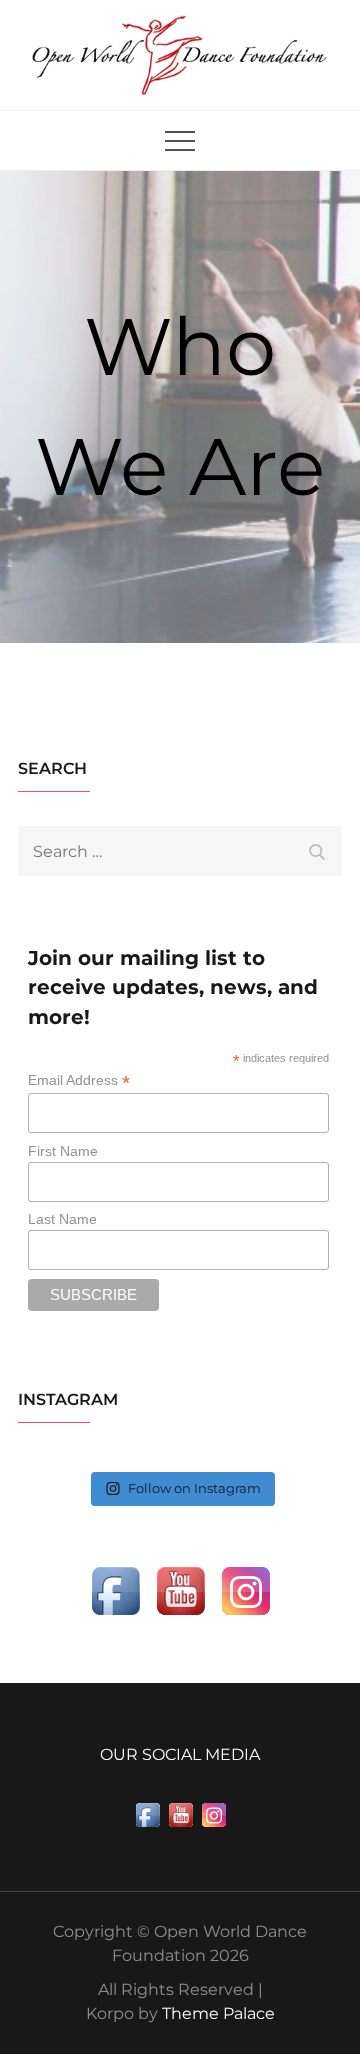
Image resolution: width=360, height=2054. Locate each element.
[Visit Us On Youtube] (180, 1589)
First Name (63, 1151)
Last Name (62, 1219)
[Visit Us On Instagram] (245, 1589)
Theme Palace (218, 2013)
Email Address (79, 1080)
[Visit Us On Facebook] (115, 1589)
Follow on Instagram (194, 1488)
